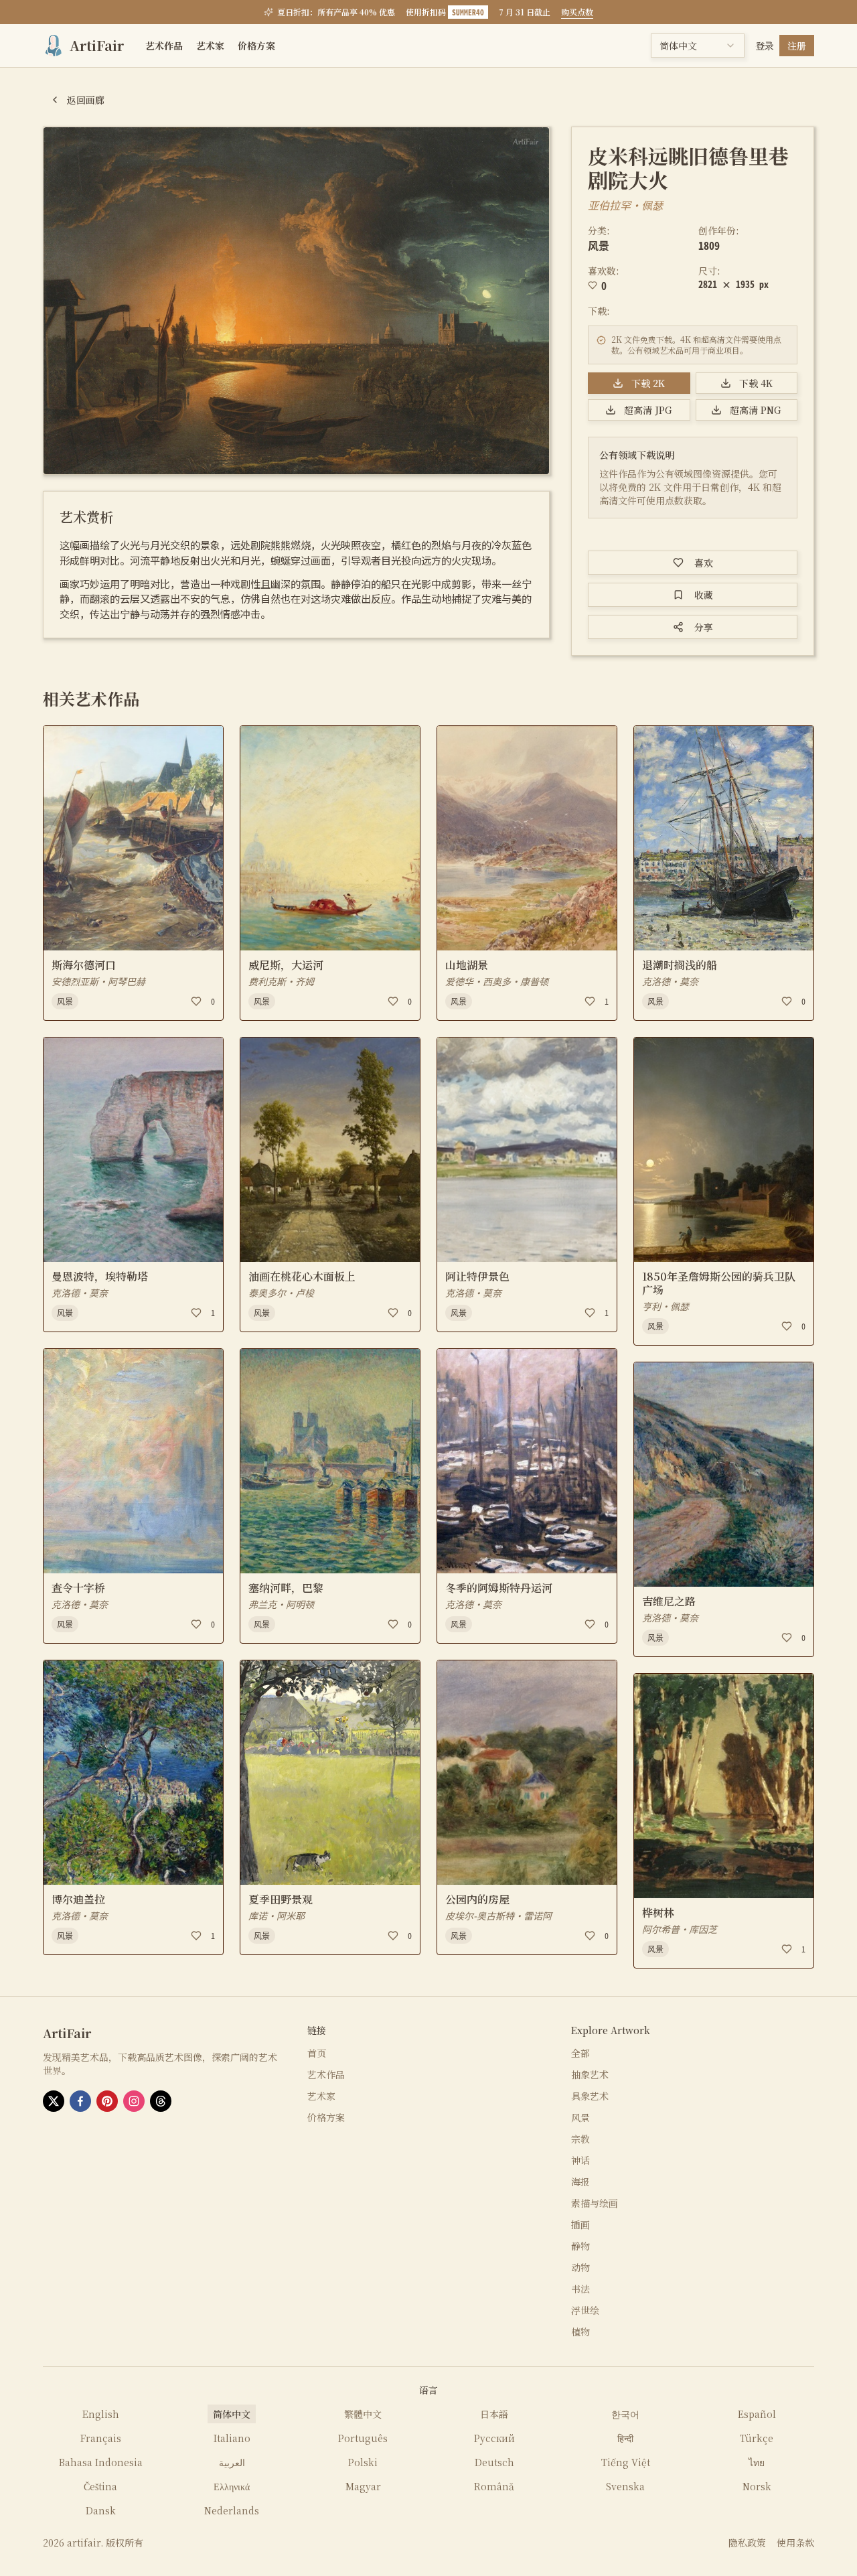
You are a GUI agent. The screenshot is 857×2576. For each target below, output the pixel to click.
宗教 (580, 2139)
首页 (317, 2053)
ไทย (757, 2462)
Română (494, 2486)
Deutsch (494, 2462)
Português (363, 2438)
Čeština (100, 2486)
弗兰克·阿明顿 (281, 1604)
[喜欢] (196, 1001)
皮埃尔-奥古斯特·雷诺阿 (498, 1916)
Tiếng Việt (626, 2462)
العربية (232, 2462)
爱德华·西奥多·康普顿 (497, 981)
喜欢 (704, 563)
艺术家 (210, 46)
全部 (580, 2053)
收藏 (704, 595)
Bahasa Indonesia (101, 2462)
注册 (797, 46)
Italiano (232, 2438)
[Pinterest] (107, 2101)
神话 (580, 2160)
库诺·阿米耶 (277, 1916)
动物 (580, 2267)
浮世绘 (585, 2310)
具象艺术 (590, 2096)
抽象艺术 (590, 2074)
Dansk (101, 2510)
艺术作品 (164, 46)
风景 (599, 245)
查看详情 (76, 932)
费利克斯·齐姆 (281, 981)
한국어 (625, 2414)
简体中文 (232, 2414)
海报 (580, 2181)
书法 (580, 2289)
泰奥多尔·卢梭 (281, 1293)
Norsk (757, 2486)
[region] (296, 301)
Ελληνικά (232, 2486)
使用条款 (795, 2543)
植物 (580, 2332)
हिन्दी (625, 2438)
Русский (494, 2438)
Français (101, 2438)
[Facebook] (80, 2101)
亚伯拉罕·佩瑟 (625, 205)
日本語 (494, 2414)
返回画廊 (86, 100)
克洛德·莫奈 (80, 1293)
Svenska (625, 2486)
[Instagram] (134, 2101)
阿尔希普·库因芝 (680, 1929)
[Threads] (161, 2101)
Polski (363, 2462)
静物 (580, 2246)
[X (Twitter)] (54, 2101)
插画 (580, 2224)
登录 (765, 46)
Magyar (363, 2486)
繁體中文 (363, 2414)
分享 (704, 627)
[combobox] (698, 46)
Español (757, 2414)
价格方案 (256, 46)
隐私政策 (747, 2543)
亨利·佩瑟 (666, 1306)
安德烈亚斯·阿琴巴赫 (98, 981)
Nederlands (232, 2510)
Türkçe (757, 2438)
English (101, 2414)
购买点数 (577, 12)
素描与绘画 (595, 2203)
